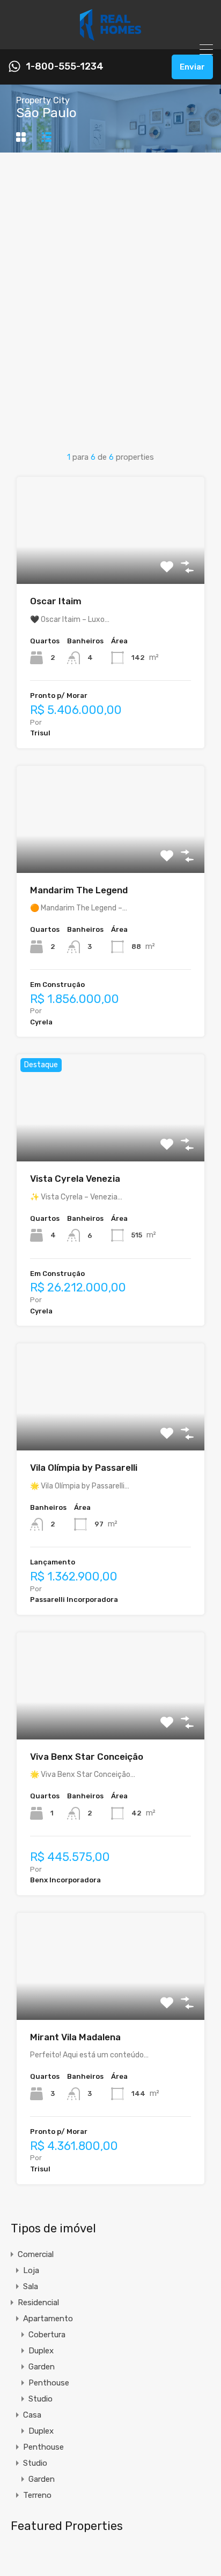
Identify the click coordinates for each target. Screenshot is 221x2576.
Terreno (37, 2495)
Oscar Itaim (56, 601)
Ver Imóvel (111, 563)
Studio (40, 2399)
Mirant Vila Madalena (75, 2037)
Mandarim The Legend (79, 890)
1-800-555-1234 (65, 67)
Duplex (41, 2351)
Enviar (192, 67)
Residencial (38, 2303)
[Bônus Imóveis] (110, 36)
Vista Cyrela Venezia (75, 1179)
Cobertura (47, 2335)
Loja (31, 2270)
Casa (32, 2415)
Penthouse (49, 2383)
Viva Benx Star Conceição (87, 1757)
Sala (31, 2286)
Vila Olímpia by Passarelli (84, 1468)
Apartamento (48, 2319)
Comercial (36, 2254)
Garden (42, 2367)
